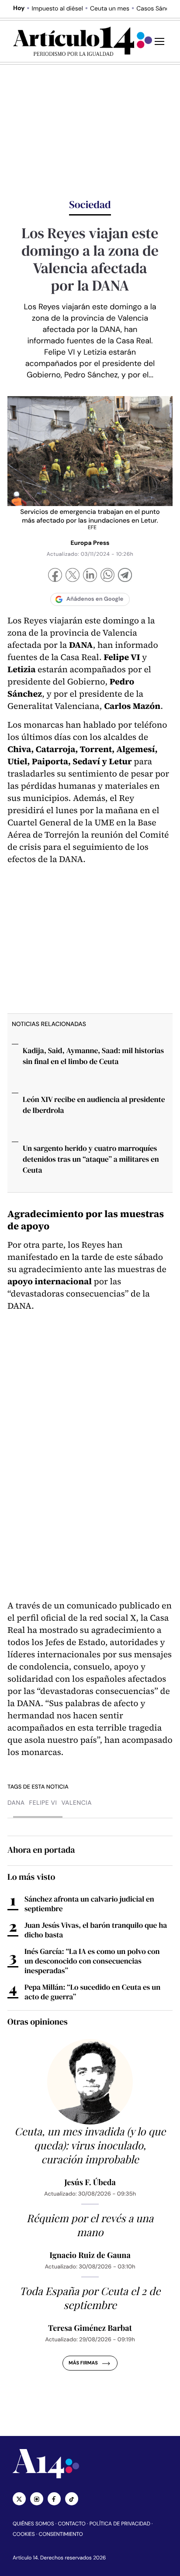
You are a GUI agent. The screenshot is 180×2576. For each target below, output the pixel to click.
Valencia (76, 1803)
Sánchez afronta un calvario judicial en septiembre (89, 1904)
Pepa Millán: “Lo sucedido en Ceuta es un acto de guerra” (92, 1992)
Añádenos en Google (95, 599)
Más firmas (83, 2363)
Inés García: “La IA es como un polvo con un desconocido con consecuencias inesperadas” (92, 1961)
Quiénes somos (33, 2524)
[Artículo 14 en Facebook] (54, 2499)
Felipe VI (43, 1803)
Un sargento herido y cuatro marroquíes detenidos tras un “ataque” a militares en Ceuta (91, 1159)
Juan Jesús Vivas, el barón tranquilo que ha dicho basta (96, 1930)
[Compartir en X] (73, 576)
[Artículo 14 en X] (19, 2499)
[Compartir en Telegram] (125, 576)
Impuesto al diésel (57, 9)
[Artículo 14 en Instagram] (37, 2499)
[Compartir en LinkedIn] (90, 576)
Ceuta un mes (110, 9)
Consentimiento (61, 2534)
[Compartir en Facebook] (55, 576)
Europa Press (90, 543)
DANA (16, 1803)
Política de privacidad (120, 2524)
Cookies (24, 2534)
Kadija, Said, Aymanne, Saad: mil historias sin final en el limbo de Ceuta (93, 1056)
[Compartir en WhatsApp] (107, 576)
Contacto (71, 2524)
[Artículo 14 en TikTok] (72, 2499)
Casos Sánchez (158, 9)
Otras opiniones (38, 2022)
